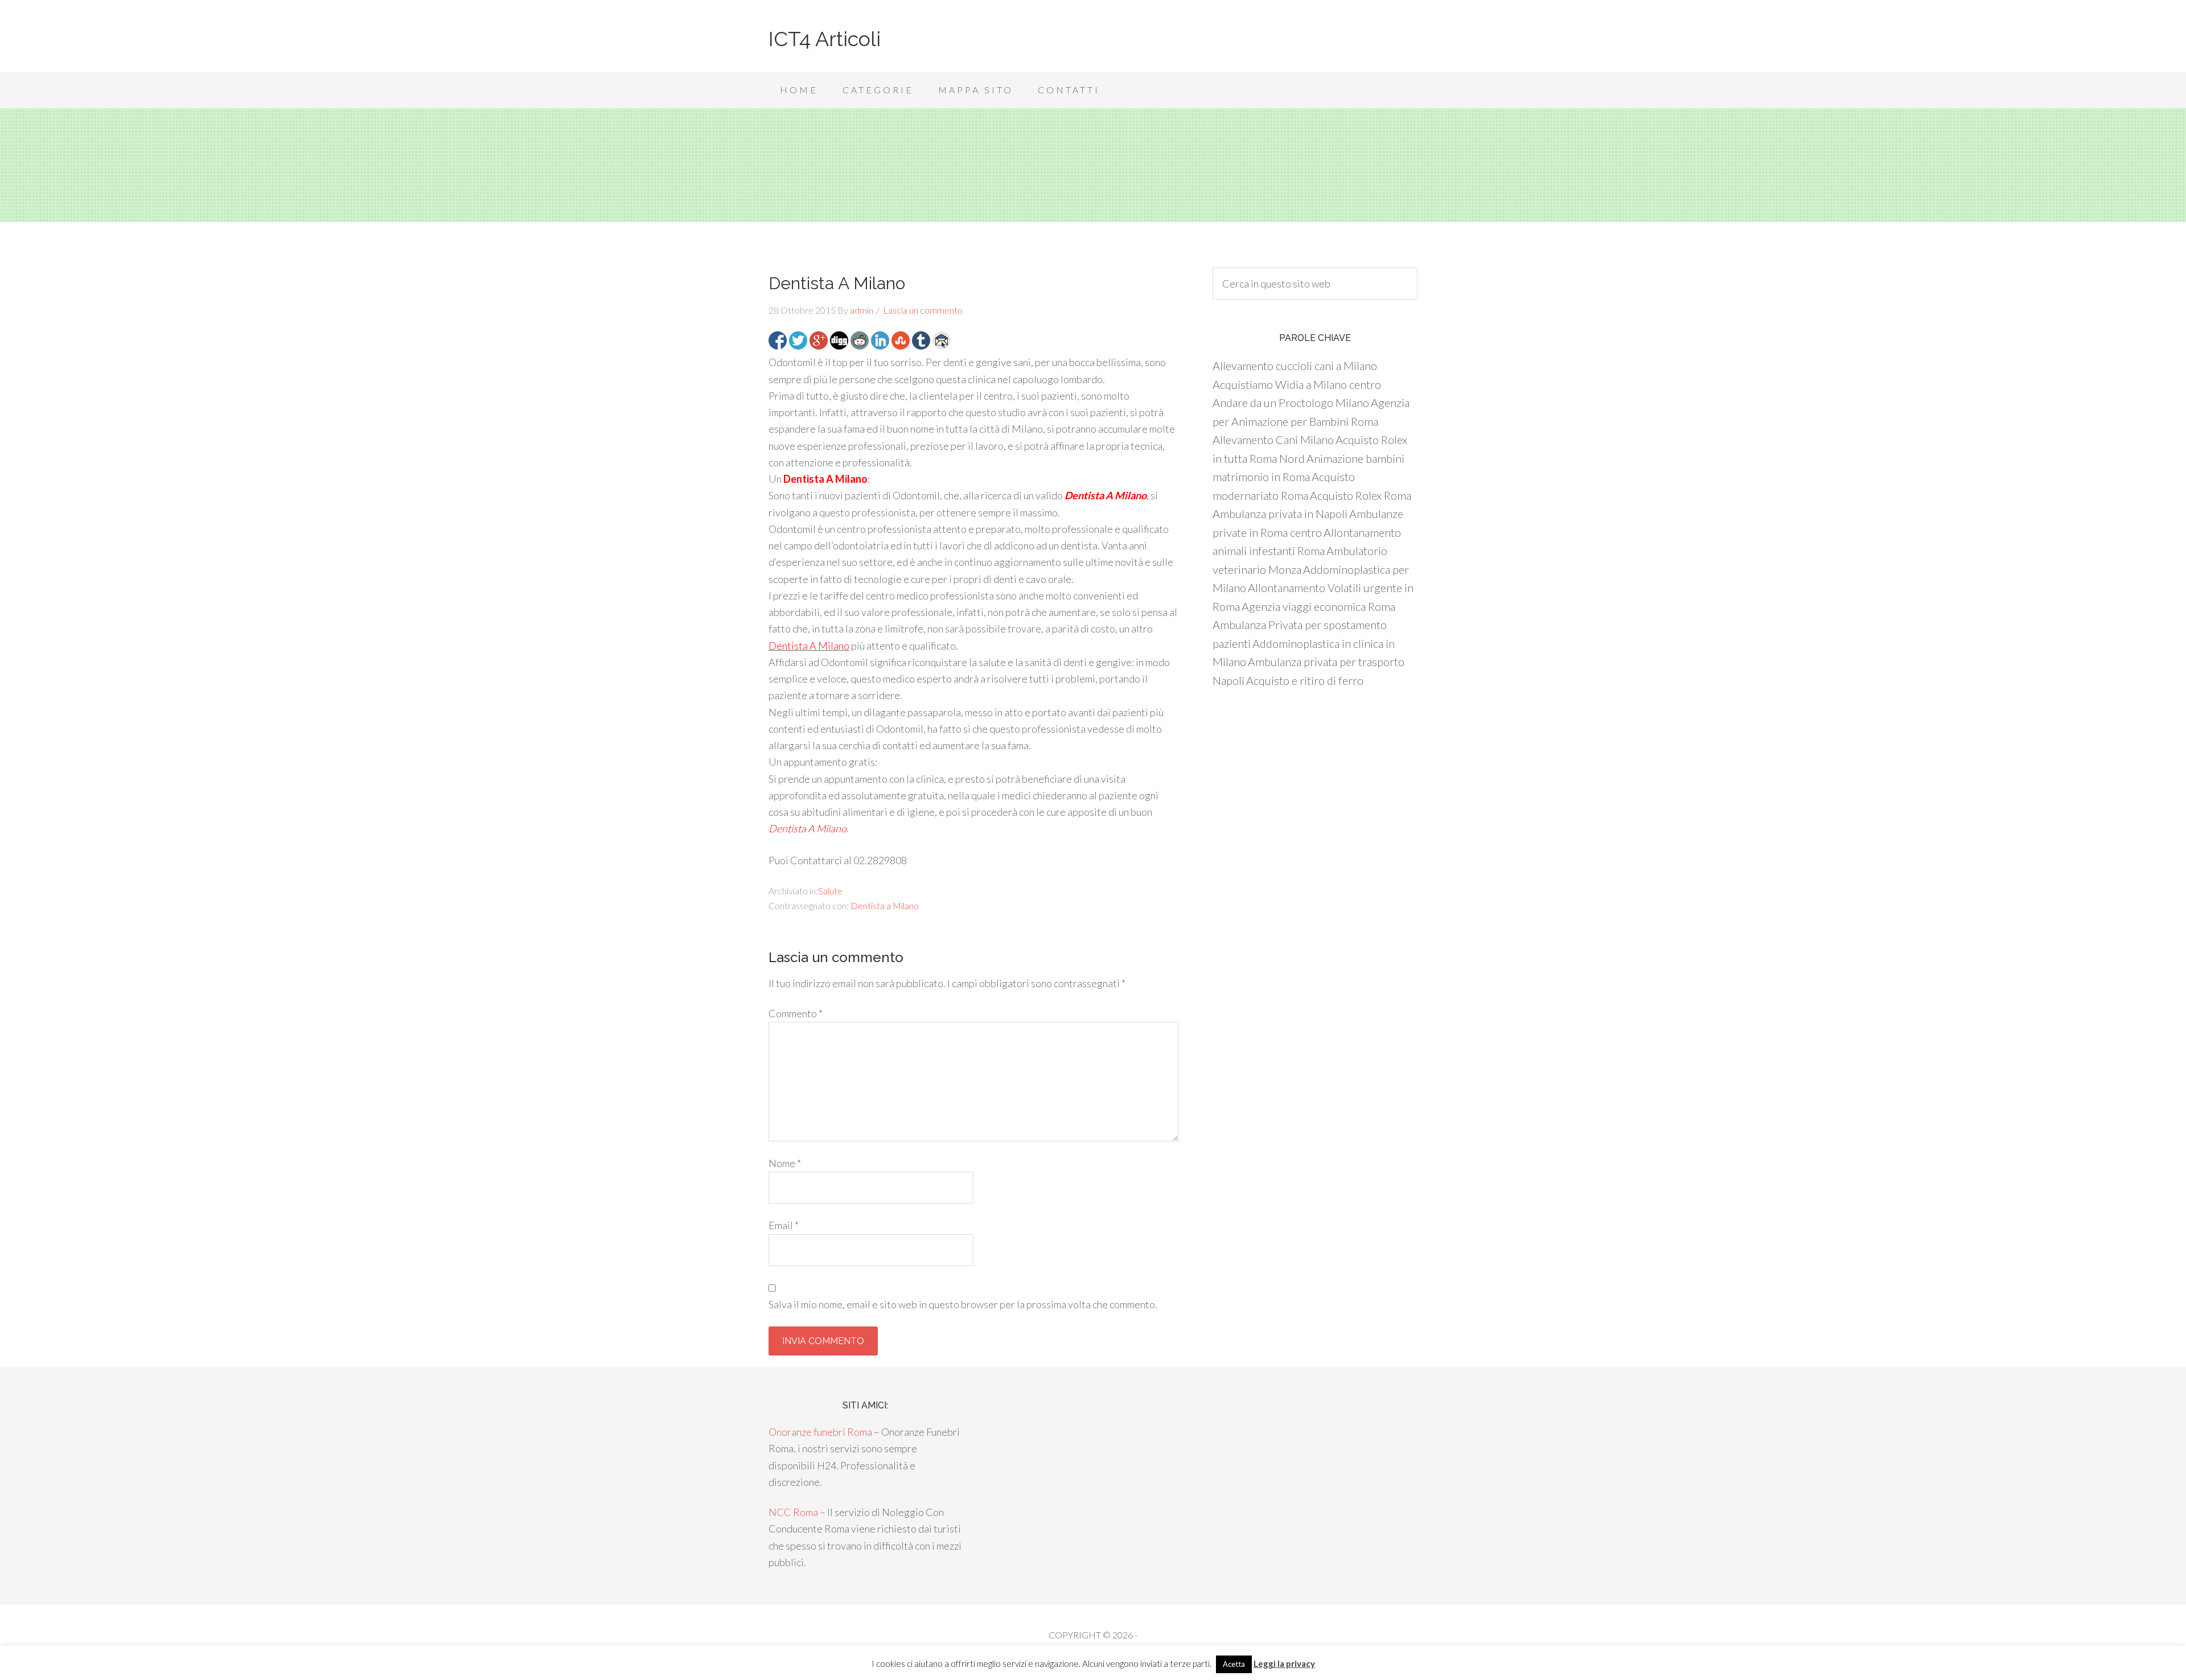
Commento (796, 1013)
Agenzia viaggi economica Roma (1318, 606)
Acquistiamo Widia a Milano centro (1297, 384)
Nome (785, 1163)
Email (784, 1225)
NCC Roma (793, 1512)
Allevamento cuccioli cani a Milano (1295, 365)
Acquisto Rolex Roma (1361, 495)
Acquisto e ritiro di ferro (1305, 680)
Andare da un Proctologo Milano (1291, 402)
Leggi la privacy (1284, 1663)
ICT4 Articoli (825, 39)
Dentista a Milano (885, 905)
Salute (830, 891)
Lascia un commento (923, 310)
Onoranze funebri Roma (820, 1432)
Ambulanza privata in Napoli (1280, 514)
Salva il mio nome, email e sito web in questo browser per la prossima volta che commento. (963, 1304)
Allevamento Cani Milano (1273, 439)
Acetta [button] (1234, 1664)
